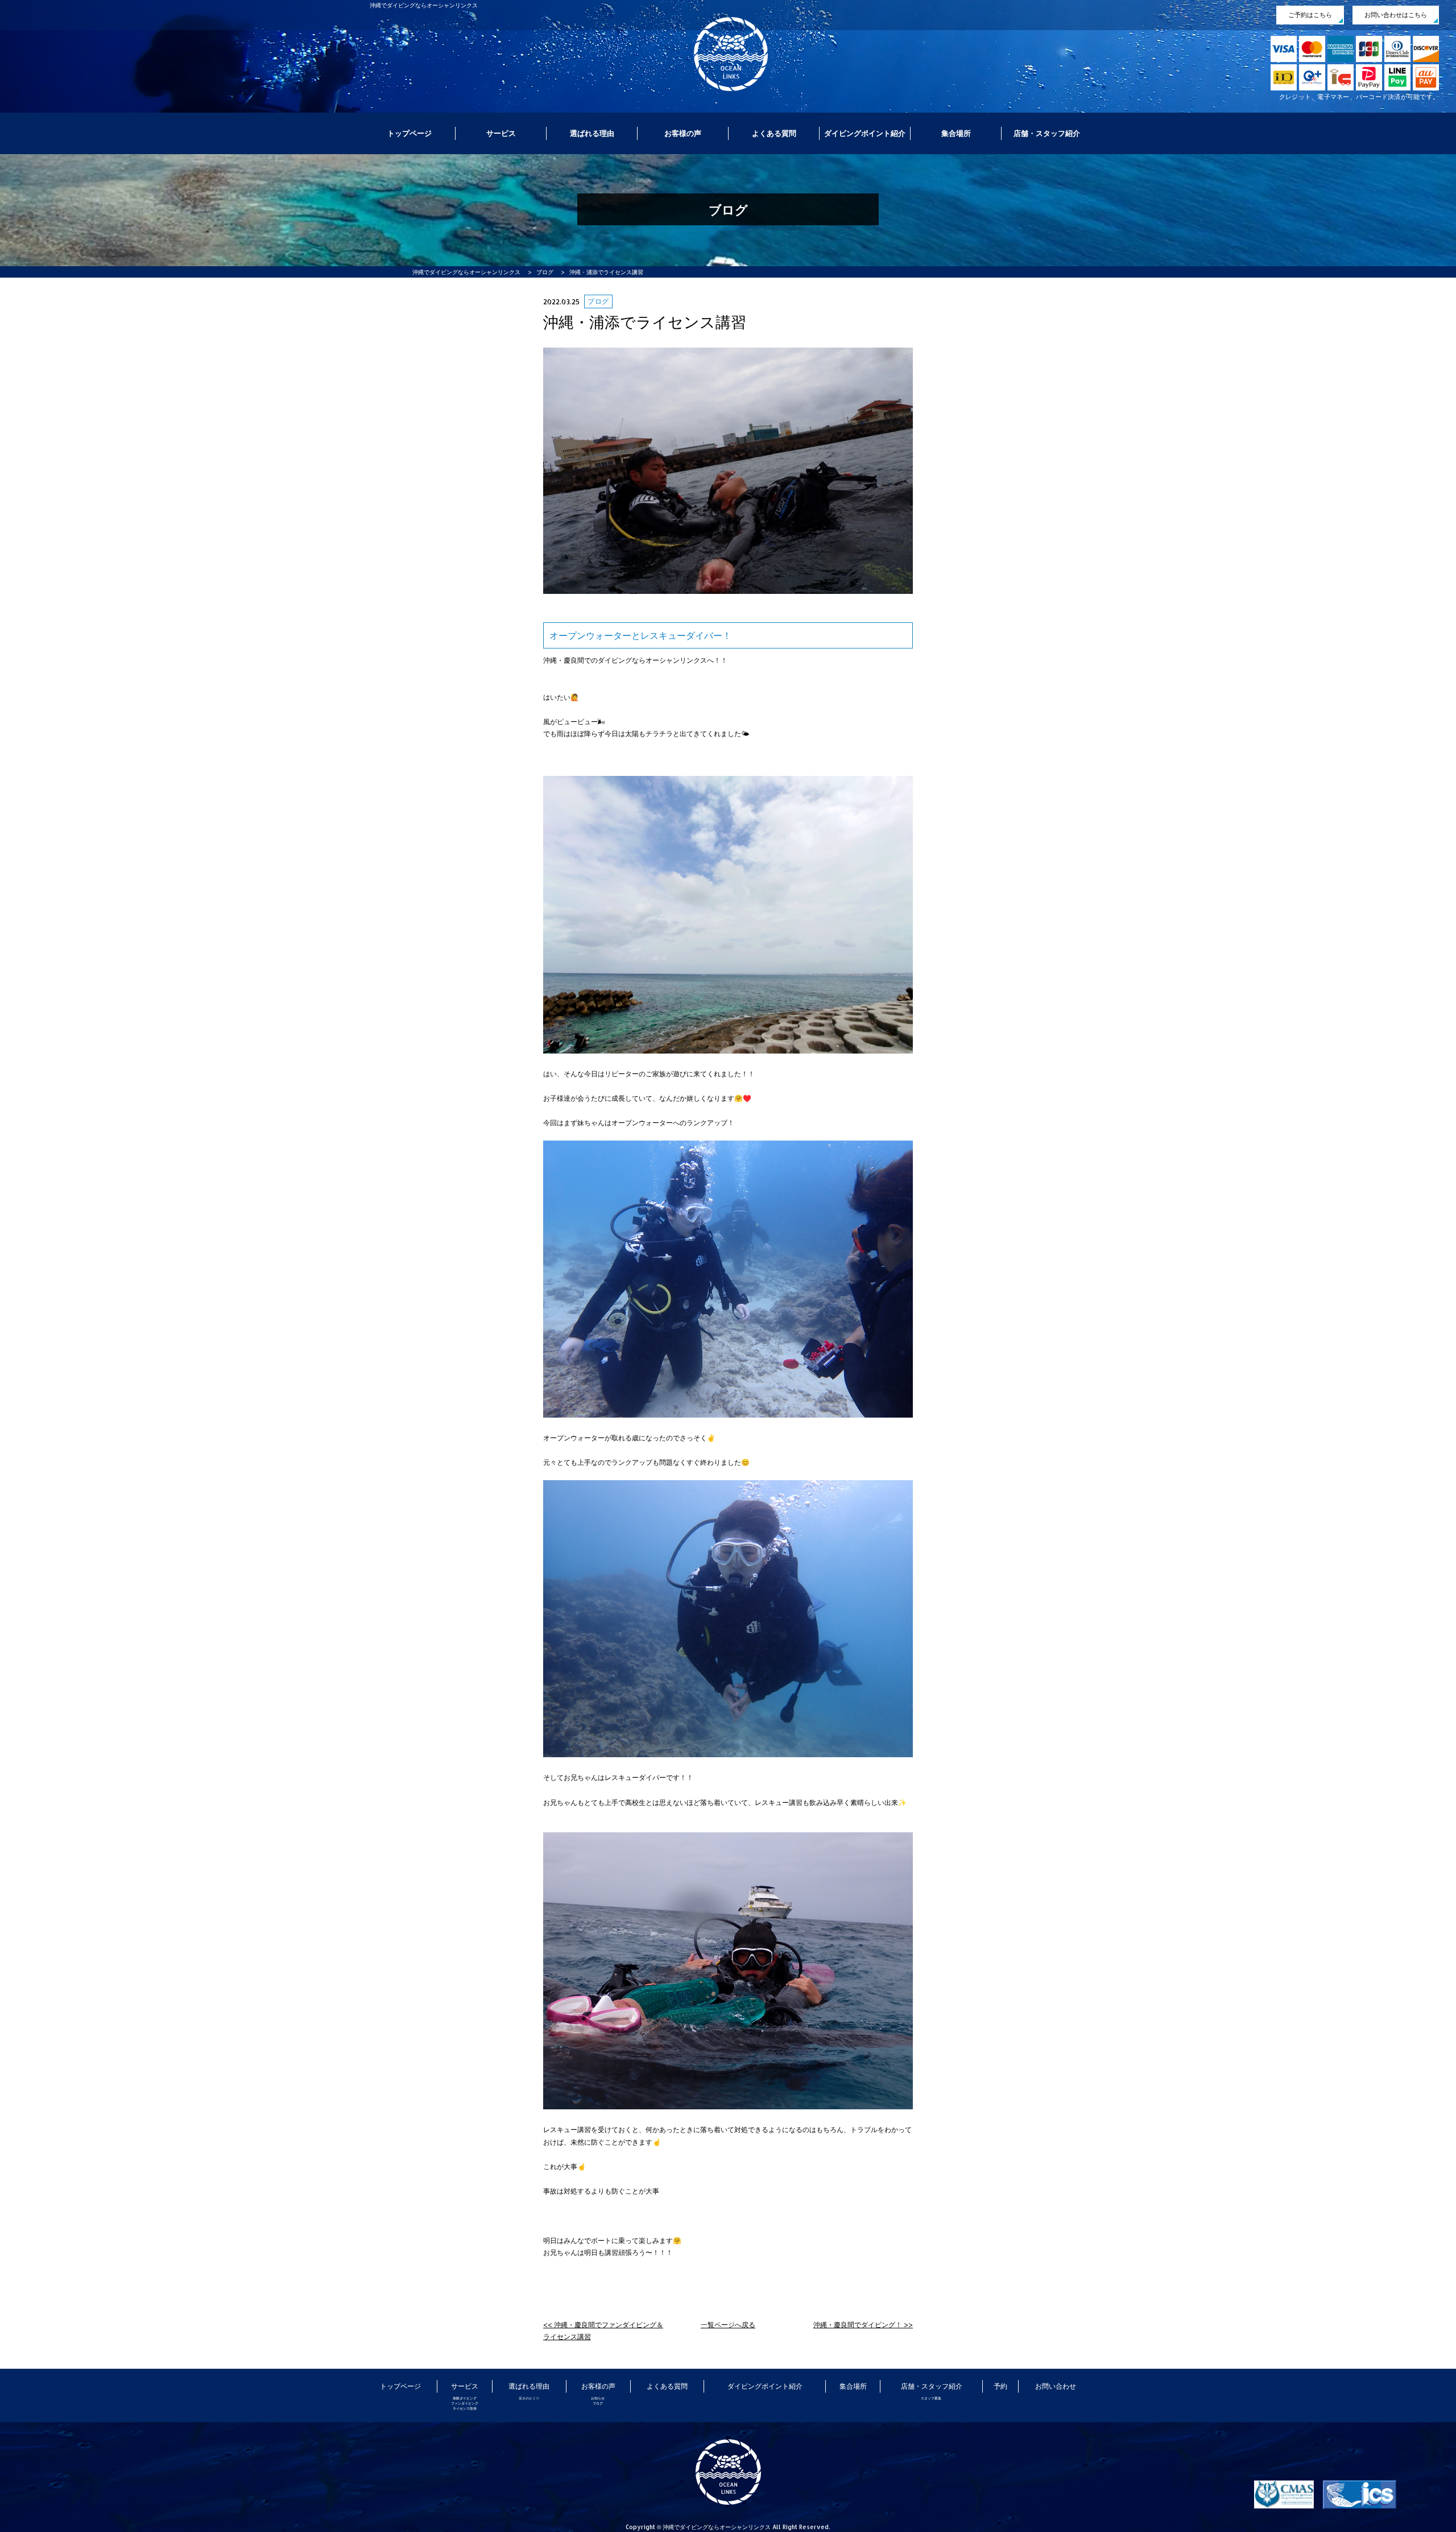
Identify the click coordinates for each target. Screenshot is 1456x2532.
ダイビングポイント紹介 (865, 133)
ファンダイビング (465, 2403)
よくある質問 (774, 133)
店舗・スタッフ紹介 (1047, 133)
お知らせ (598, 2398)
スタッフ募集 (931, 2398)
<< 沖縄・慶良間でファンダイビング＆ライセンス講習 (603, 2331)
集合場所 (956, 133)
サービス (501, 133)
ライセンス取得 (465, 2408)
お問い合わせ (1056, 2386)
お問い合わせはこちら (1396, 15)
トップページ (409, 133)
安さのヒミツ (529, 2398)
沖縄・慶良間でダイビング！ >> (863, 2325)
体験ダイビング (465, 2398)
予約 (1000, 2386)
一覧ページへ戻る (728, 2325)
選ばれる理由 (592, 133)
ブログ (598, 2403)
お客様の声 (683, 133)
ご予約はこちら (1310, 15)
